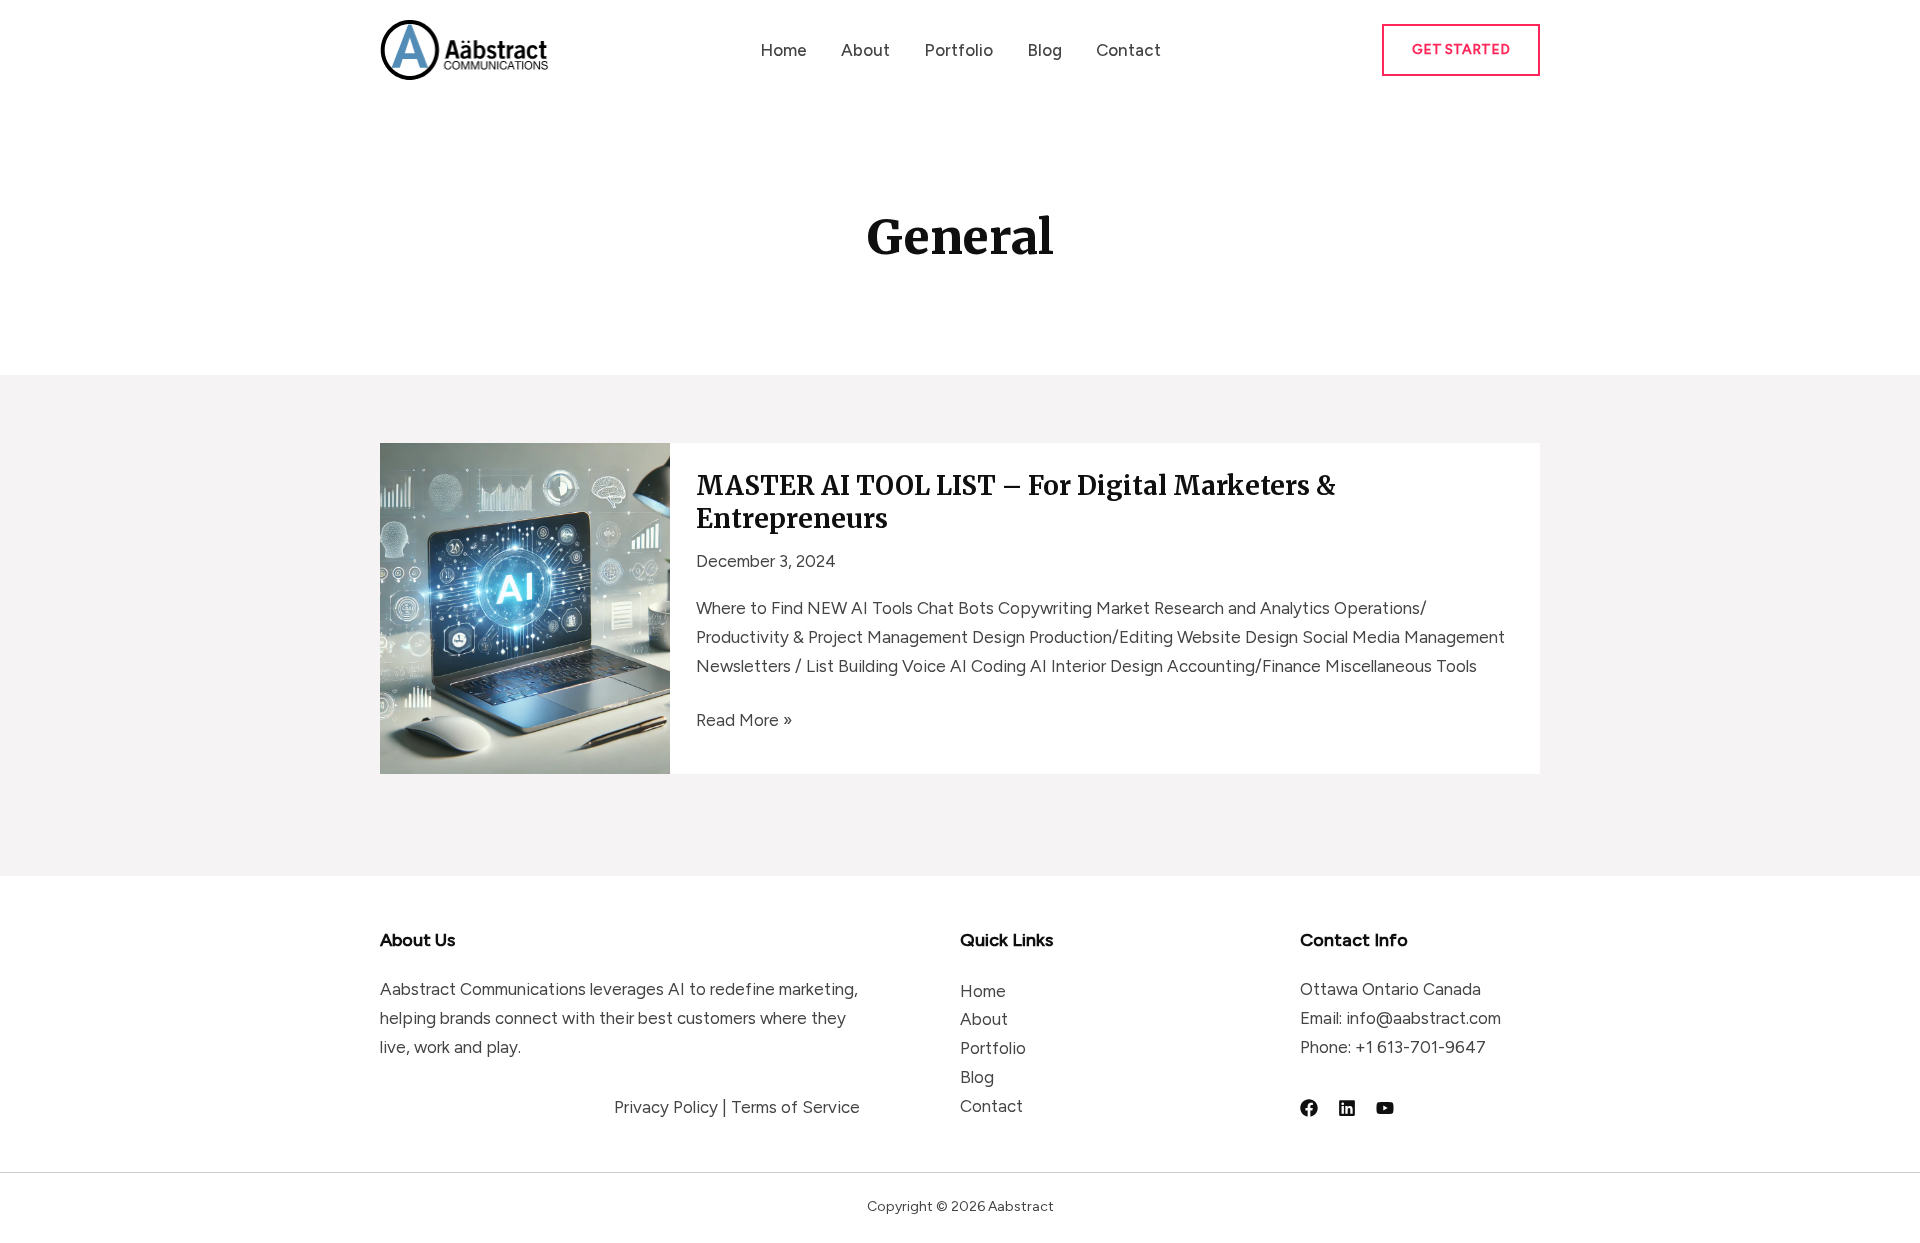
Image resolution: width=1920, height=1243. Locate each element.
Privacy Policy (666, 1107)
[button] (1461, 50)
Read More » (744, 722)
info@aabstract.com (1423, 1018)
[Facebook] (1309, 1108)
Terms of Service (795, 1107)
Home (783, 50)
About (865, 50)
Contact (1128, 50)
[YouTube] (1385, 1108)
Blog (1044, 50)
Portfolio (958, 50)
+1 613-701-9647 (1420, 1047)
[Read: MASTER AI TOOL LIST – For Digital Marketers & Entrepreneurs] (525, 607)
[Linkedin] (1347, 1108)
